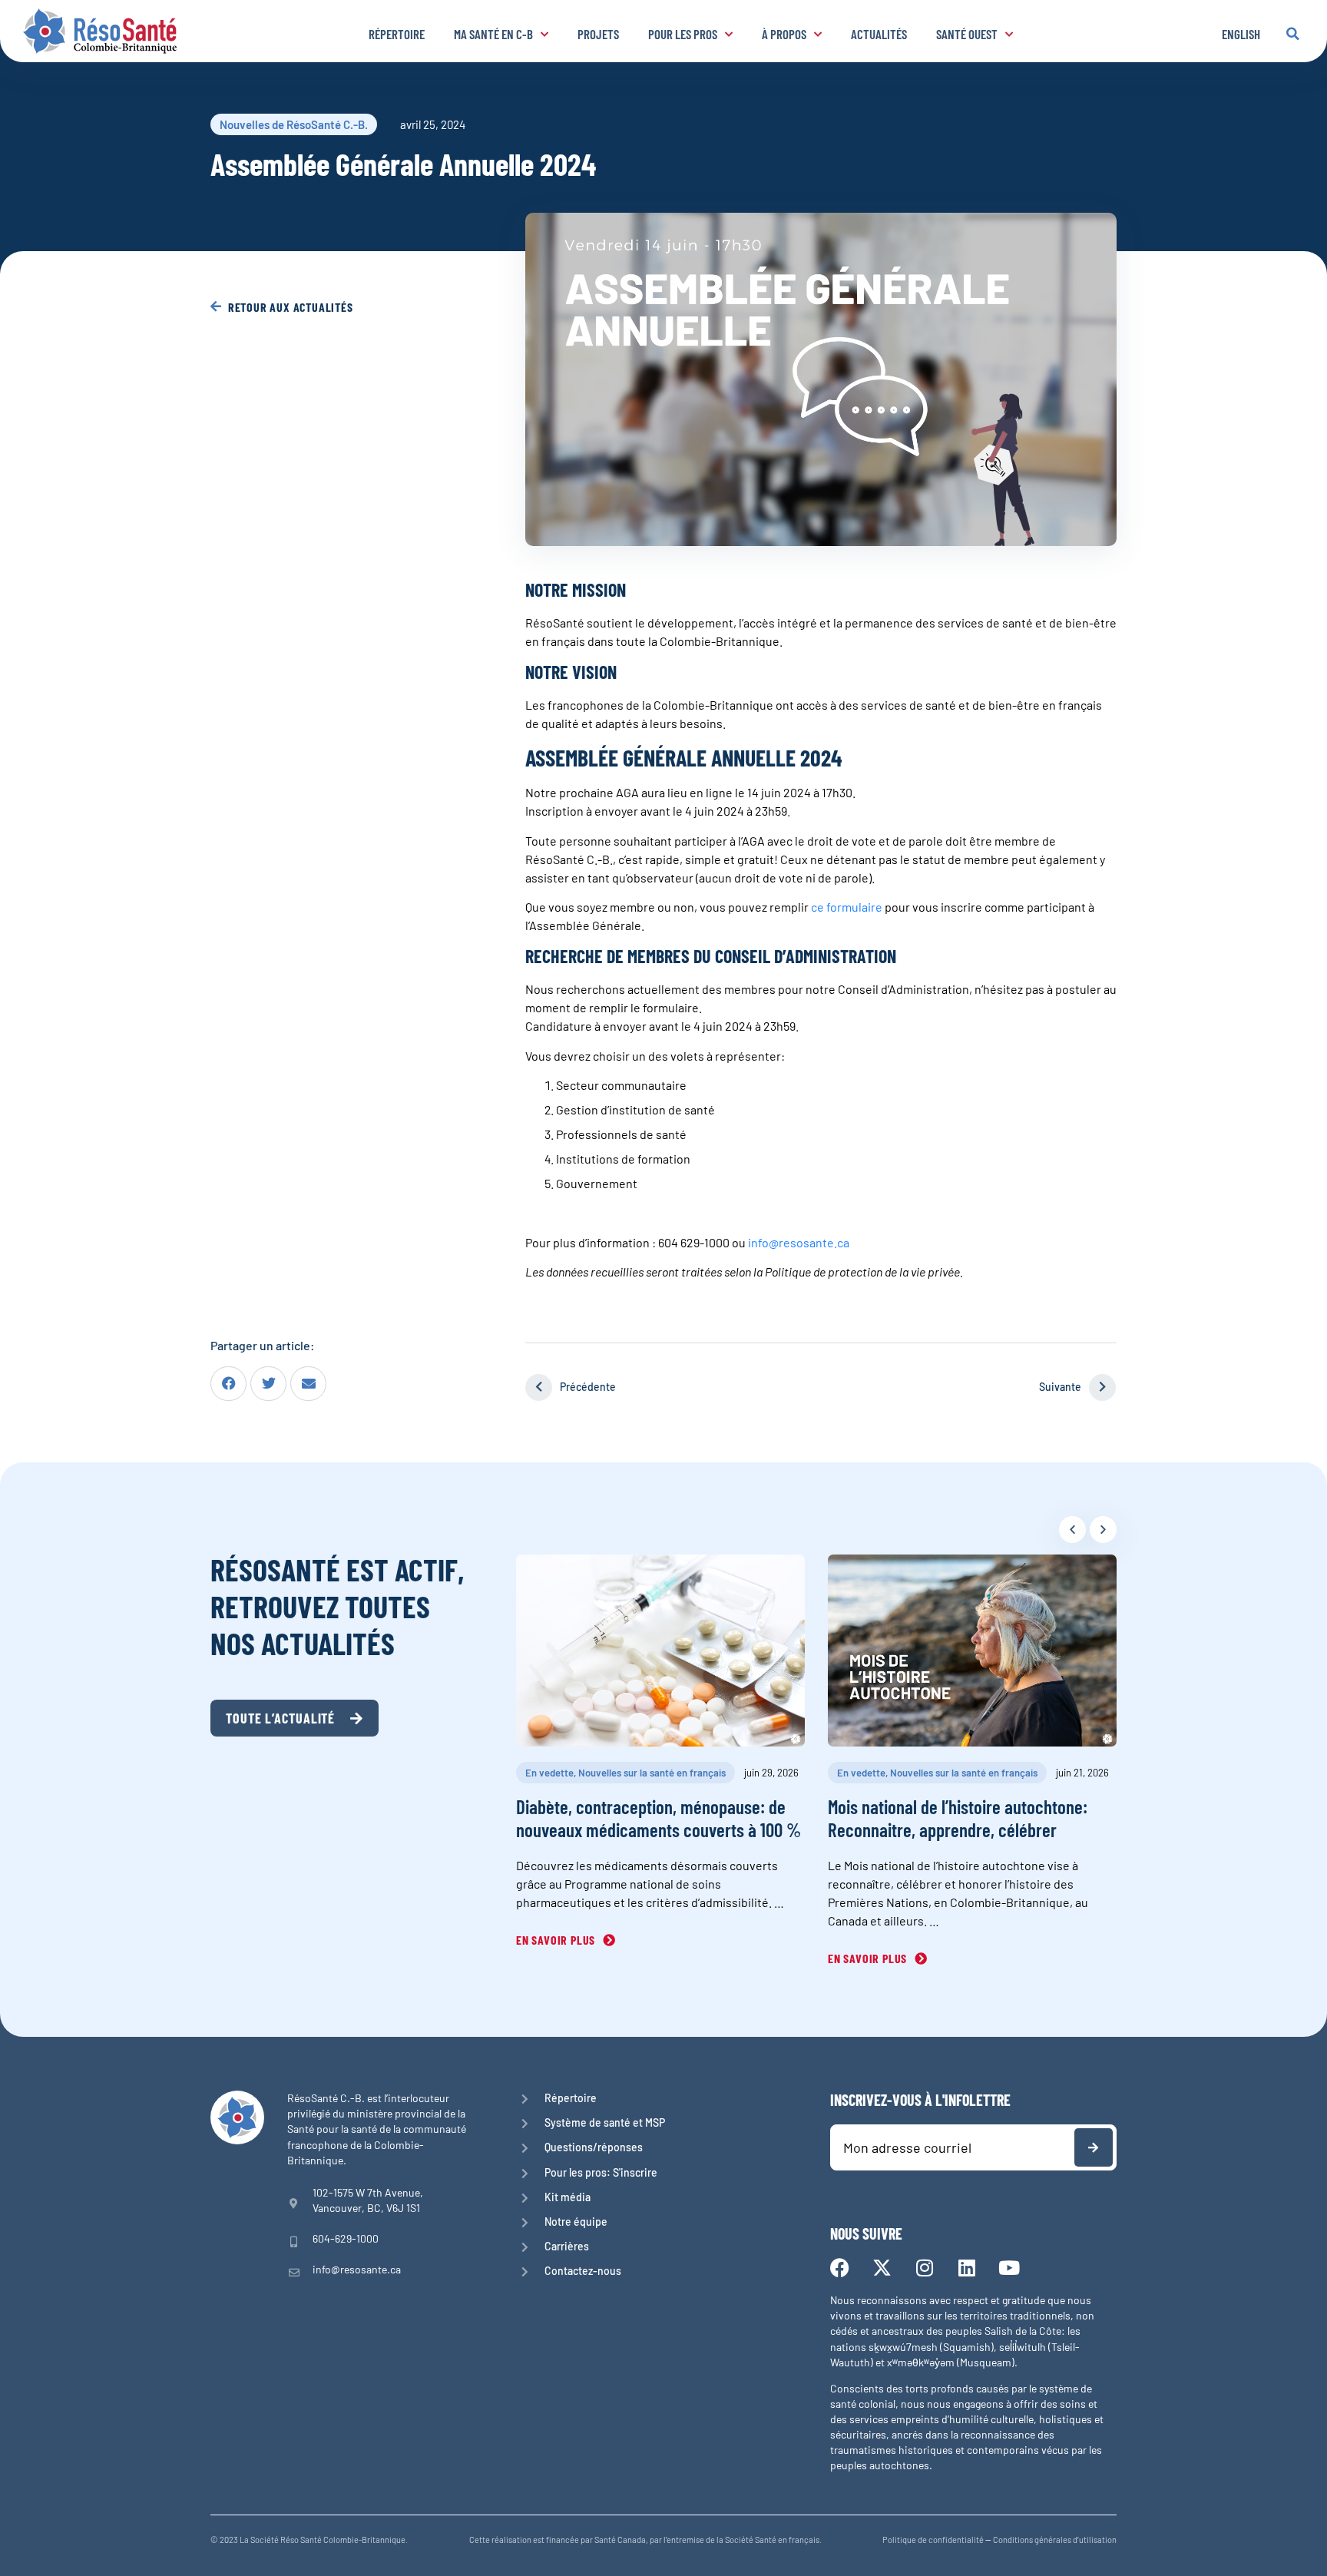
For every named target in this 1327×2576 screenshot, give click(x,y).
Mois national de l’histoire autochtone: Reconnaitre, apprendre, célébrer (958, 1818)
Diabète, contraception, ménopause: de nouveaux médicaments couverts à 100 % (659, 1818)
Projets (598, 34)
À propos (784, 34)
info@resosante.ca (799, 1242)
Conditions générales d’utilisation (1055, 2540)
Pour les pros (683, 34)
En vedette (549, 1773)
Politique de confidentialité (933, 2540)
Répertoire (397, 34)
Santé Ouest (967, 34)
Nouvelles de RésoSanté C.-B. (294, 124)
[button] (1292, 34)
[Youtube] (1009, 2268)
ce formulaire (847, 907)
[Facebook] (840, 2268)
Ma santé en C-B (493, 34)
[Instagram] (924, 2268)
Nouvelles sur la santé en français (652, 1773)
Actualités (879, 34)
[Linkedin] (966, 2268)
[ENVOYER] (1094, 2147)
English (1241, 34)
